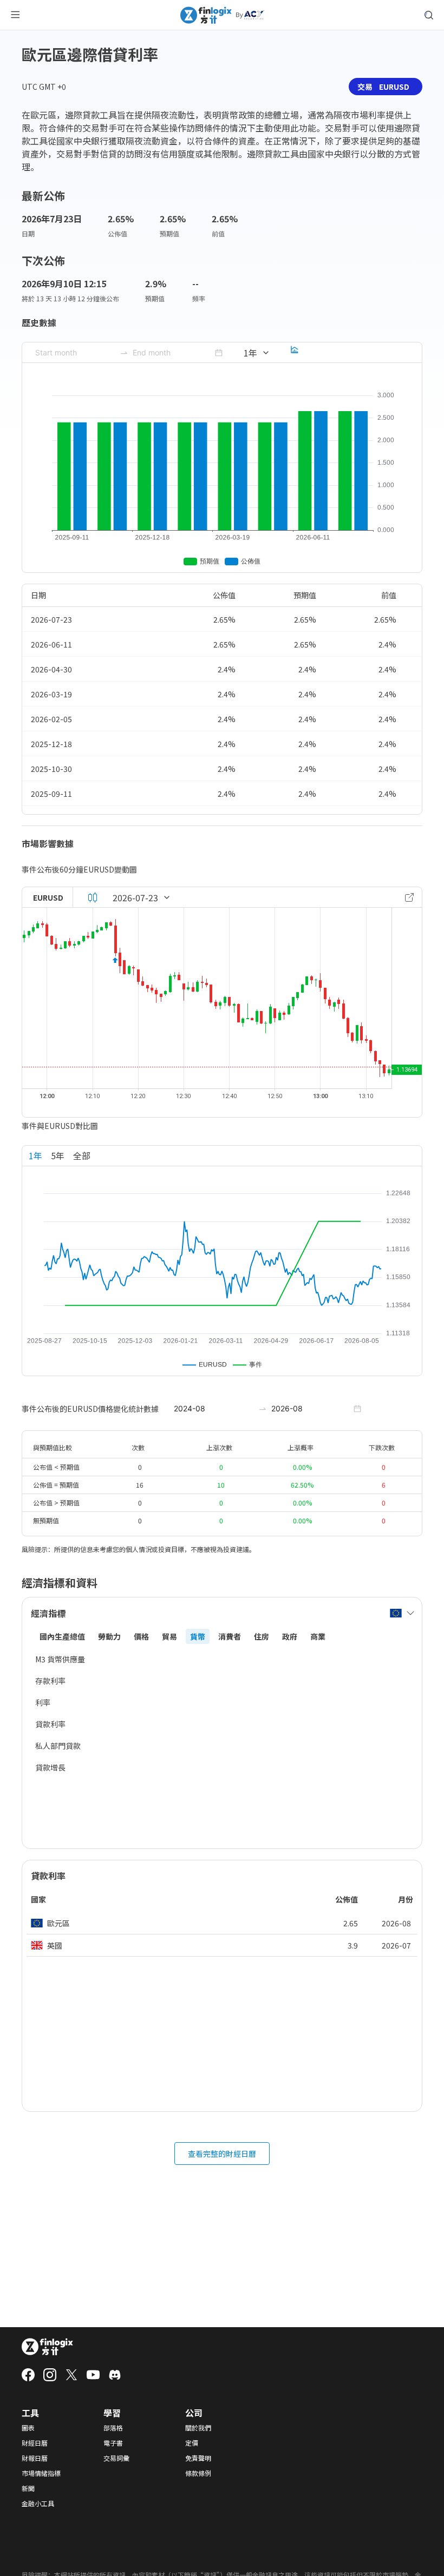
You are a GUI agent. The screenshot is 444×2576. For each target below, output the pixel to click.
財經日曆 (35, 2443)
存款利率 (50, 1681)
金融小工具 (38, 2504)
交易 (383, 87)
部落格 (113, 2428)
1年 (35, 1155)
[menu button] (15, 15)
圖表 (28, 2428)
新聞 (28, 2488)
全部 (82, 1155)
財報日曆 (35, 2458)
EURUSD (48, 897)
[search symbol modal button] (429, 15)
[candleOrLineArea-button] (93, 897)
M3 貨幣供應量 (60, 1659)
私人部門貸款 (58, 1746)
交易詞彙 (116, 2458)
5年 (58, 1155)
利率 (43, 1702)
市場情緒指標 (41, 2473)
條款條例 (198, 2473)
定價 (192, 2443)
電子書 (113, 2443)
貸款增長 (50, 1767)
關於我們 (198, 2428)
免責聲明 (198, 2458)
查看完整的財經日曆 (222, 2154)
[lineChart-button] (295, 353)
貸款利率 (50, 1724)
